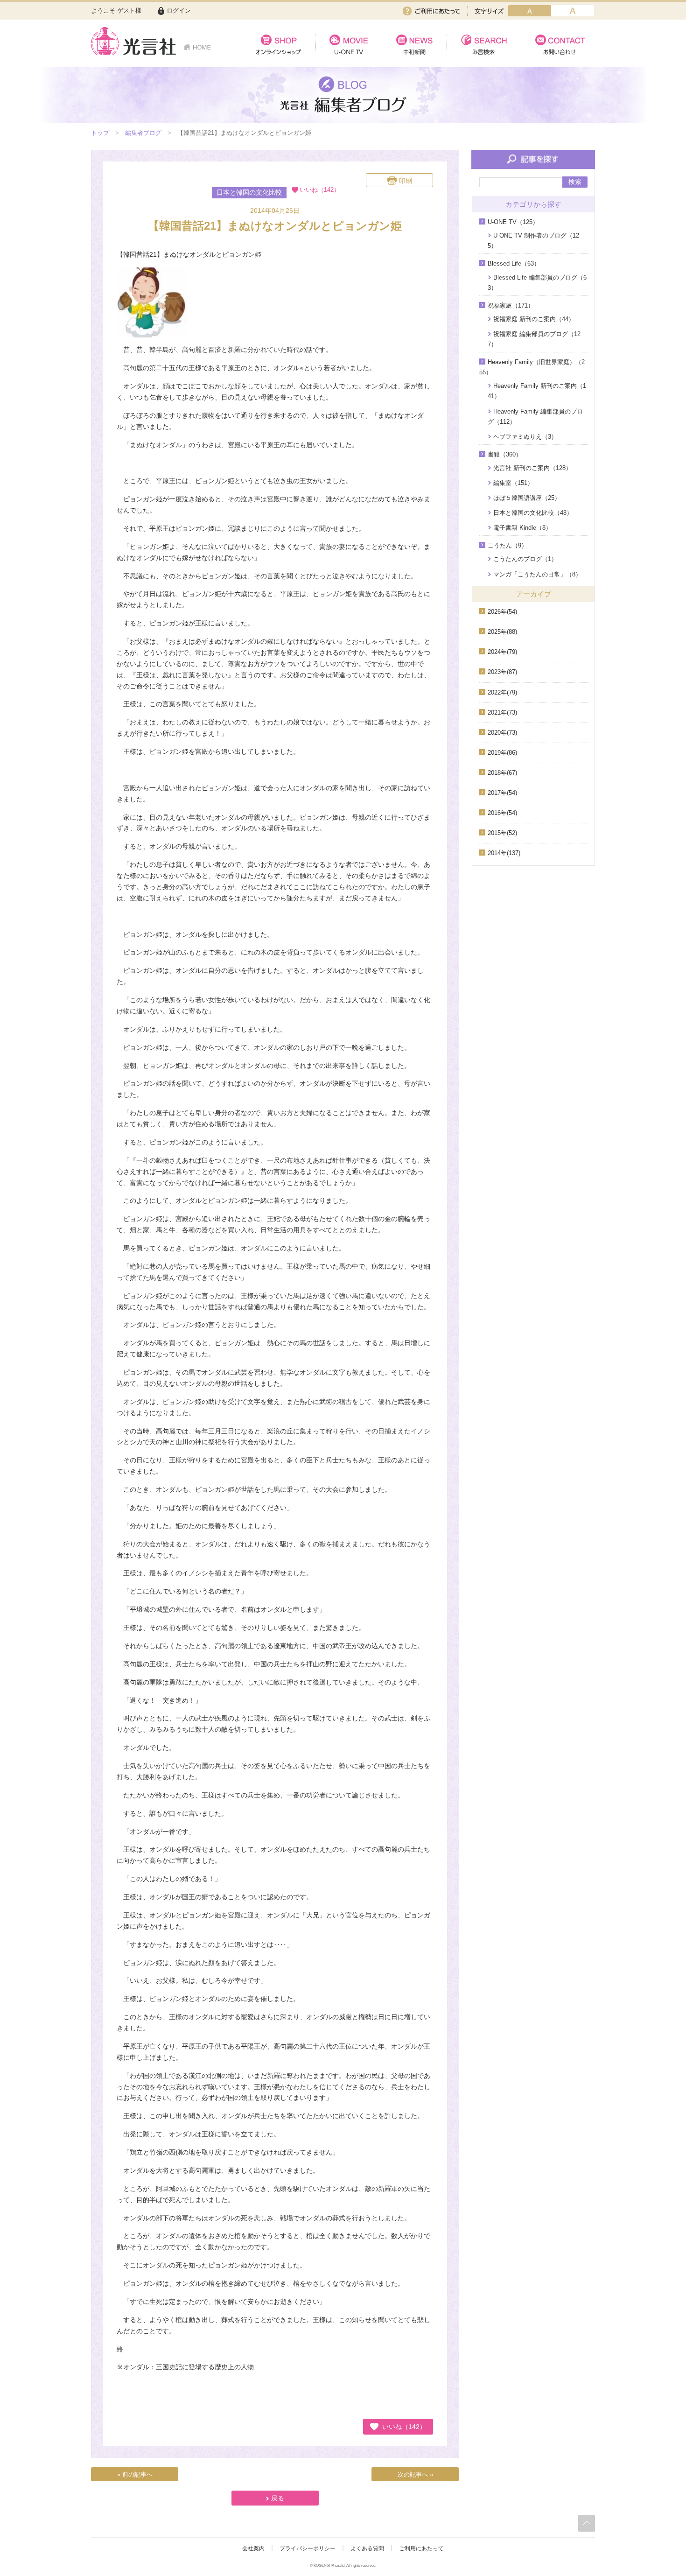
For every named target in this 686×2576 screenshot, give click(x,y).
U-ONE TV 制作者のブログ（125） (533, 241)
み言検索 (484, 45)
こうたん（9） (507, 545)
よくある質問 (367, 2548)
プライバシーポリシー (308, 2548)
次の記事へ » (415, 2474)
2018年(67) (502, 773)
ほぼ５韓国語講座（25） (527, 498)
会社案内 (253, 2548)
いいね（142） (404, 2427)
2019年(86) (502, 753)
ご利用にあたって (431, 11)
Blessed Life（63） (514, 263)
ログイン (179, 11)
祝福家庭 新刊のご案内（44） (534, 319)
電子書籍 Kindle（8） (522, 528)
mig (573, 11)
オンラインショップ (278, 45)
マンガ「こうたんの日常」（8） (537, 574)
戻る (278, 2498)
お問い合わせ (558, 45)
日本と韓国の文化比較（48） (533, 513)
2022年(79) (502, 692)
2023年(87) (502, 672)
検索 (575, 182)
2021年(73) (502, 712)
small (530, 11)
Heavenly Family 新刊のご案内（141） (537, 391)
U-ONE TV (348, 45)
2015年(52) (502, 833)
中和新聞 (414, 45)
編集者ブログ (143, 133)
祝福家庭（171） (511, 305)
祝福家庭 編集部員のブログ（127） (534, 339)
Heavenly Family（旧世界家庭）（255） (532, 367)
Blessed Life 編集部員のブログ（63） (537, 283)
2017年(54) (502, 793)
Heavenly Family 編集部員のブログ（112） (535, 417)
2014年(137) (504, 853)
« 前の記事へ (135, 2474)
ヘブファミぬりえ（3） (525, 437)
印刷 (406, 181)
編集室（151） (513, 483)
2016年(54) (502, 813)
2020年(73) (502, 733)
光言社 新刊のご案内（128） (532, 468)
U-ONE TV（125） (513, 222)
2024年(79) (502, 652)
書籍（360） (505, 454)
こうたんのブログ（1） (525, 559)
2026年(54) (502, 612)
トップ (100, 133)
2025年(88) (502, 632)
